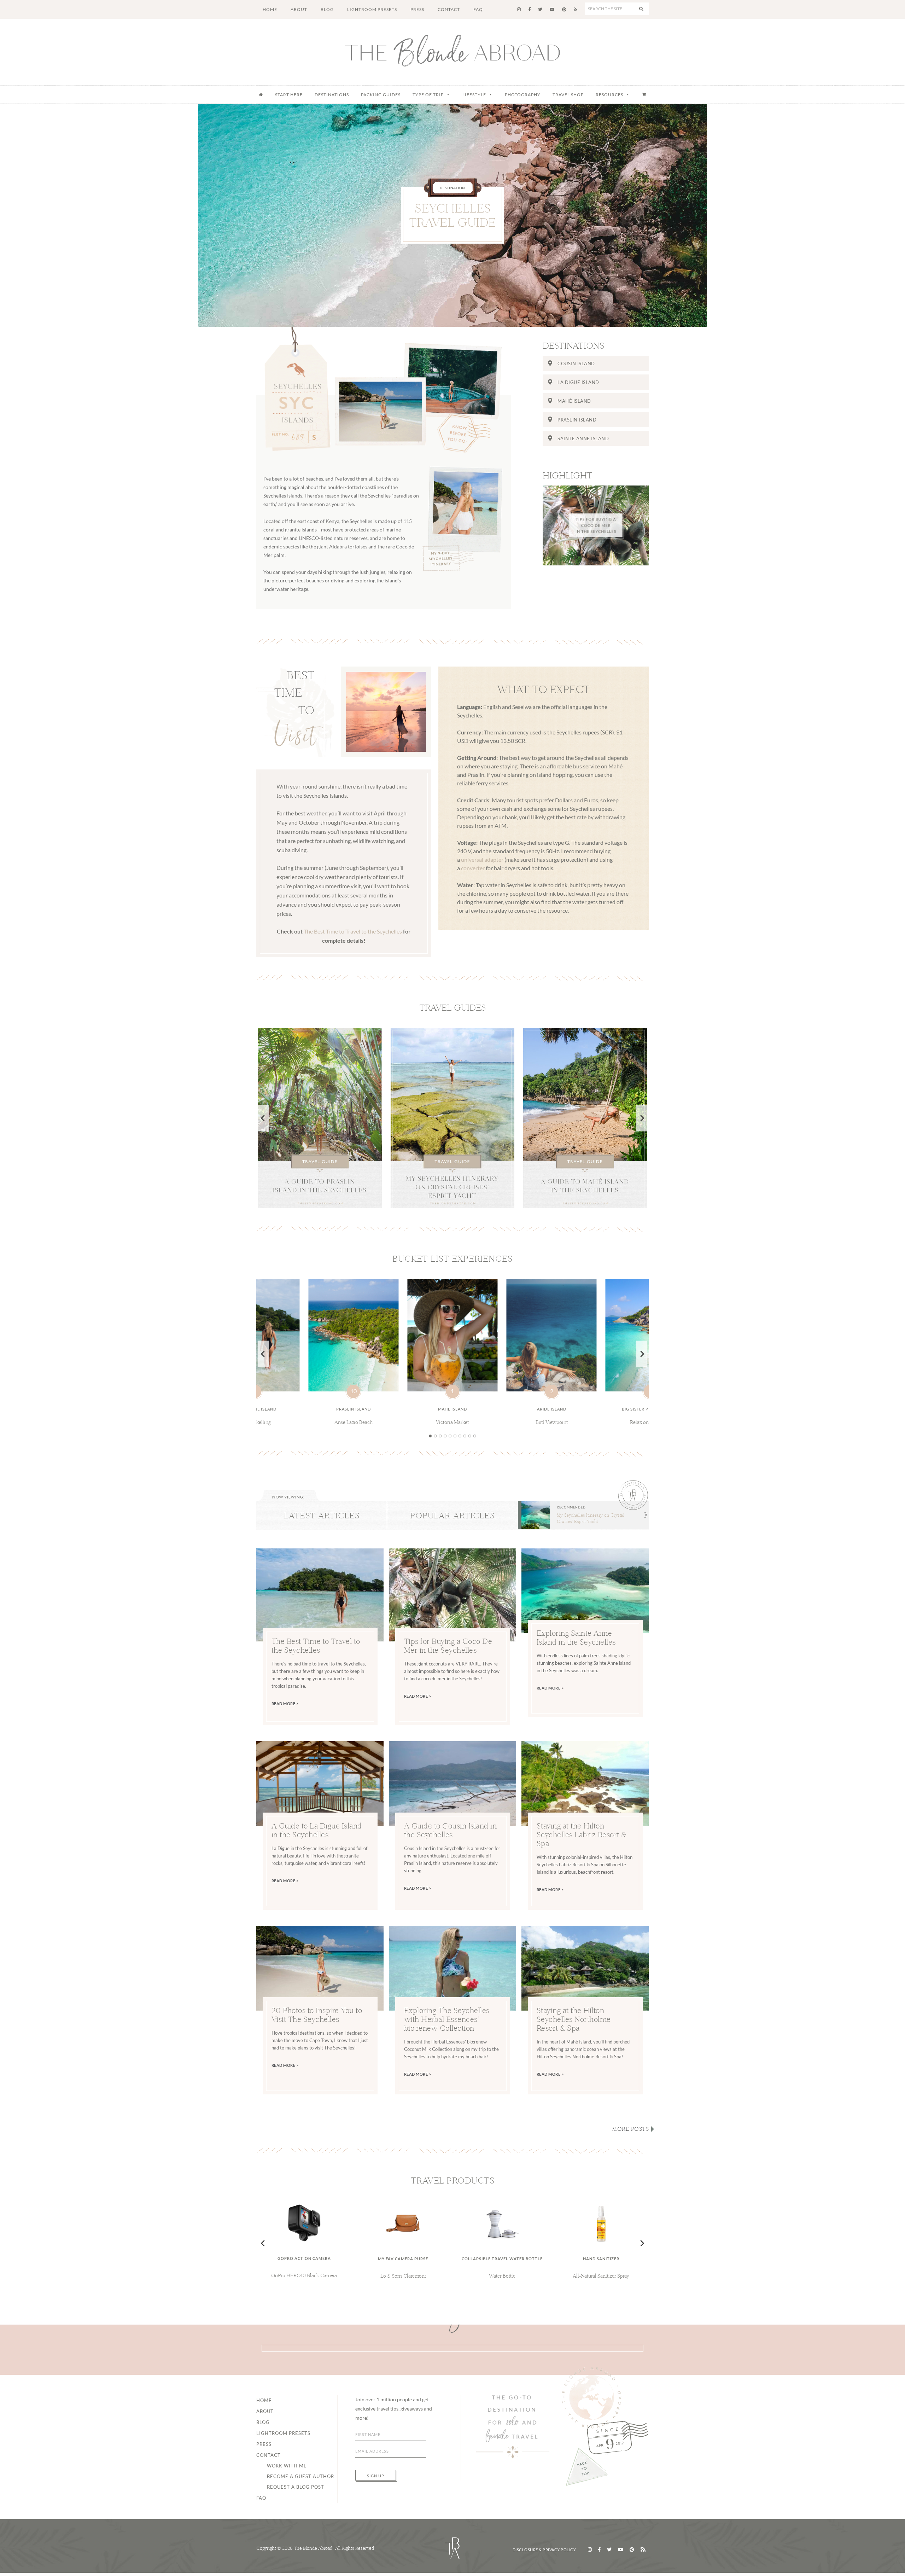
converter (473, 868)
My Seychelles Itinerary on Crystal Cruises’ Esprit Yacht (591, 1518)
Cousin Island (576, 364)
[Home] (261, 95)
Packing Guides (381, 95)
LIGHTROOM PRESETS (283, 2433)
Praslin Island (577, 420)
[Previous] (263, 1118)
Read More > (285, 1703)
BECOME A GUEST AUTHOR (300, 2476)
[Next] (642, 1118)
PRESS (264, 2444)
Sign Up (376, 2476)
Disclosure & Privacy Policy (544, 2550)
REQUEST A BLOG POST (296, 2487)
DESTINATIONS (332, 95)
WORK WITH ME (287, 2466)
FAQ (261, 2498)
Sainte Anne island (583, 438)
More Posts (630, 2129)
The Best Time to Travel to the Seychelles (353, 931)
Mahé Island (574, 401)
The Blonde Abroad (452, 51)
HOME (264, 2400)
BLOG (263, 2422)
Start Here (289, 95)
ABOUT (265, 2411)
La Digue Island (578, 382)
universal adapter (482, 859)
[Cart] (644, 95)
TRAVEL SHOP (568, 95)
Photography (523, 95)
